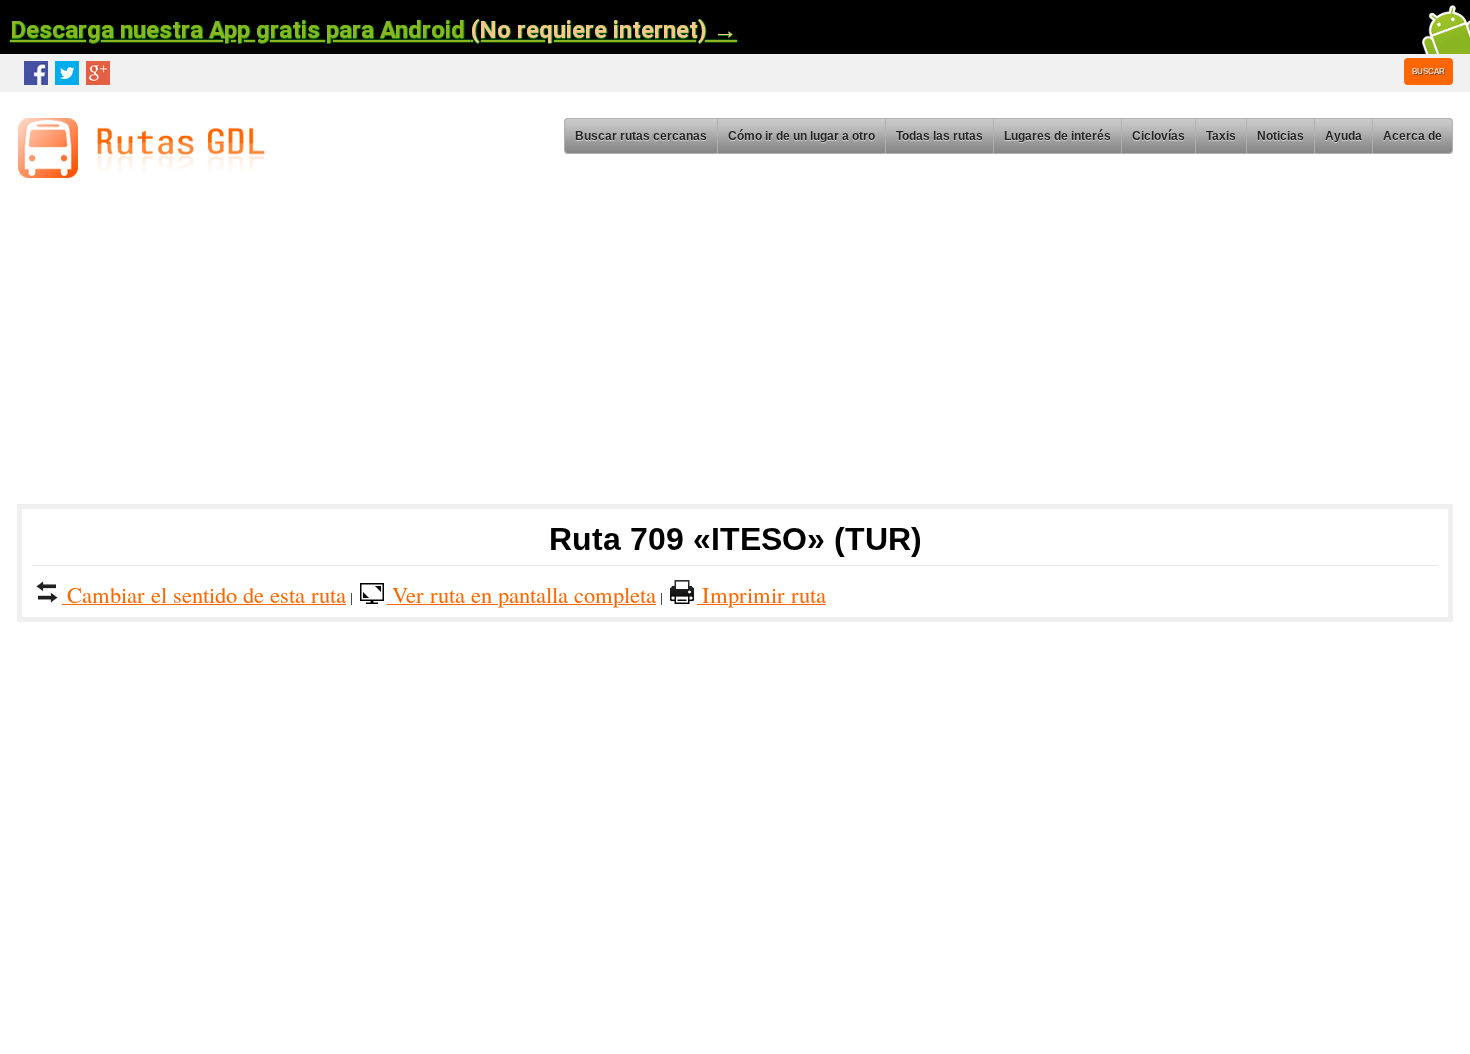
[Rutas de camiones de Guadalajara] (147, 172)
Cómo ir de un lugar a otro (801, 136)
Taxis (1221, 136)
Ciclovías (1158, 136)
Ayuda (1343, 136)
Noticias (1280, 136)
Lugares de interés (1057, 136)
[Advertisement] (620, 348)
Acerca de (1412, 136)
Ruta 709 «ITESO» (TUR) (735, 539)
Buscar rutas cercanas (641, 136)
